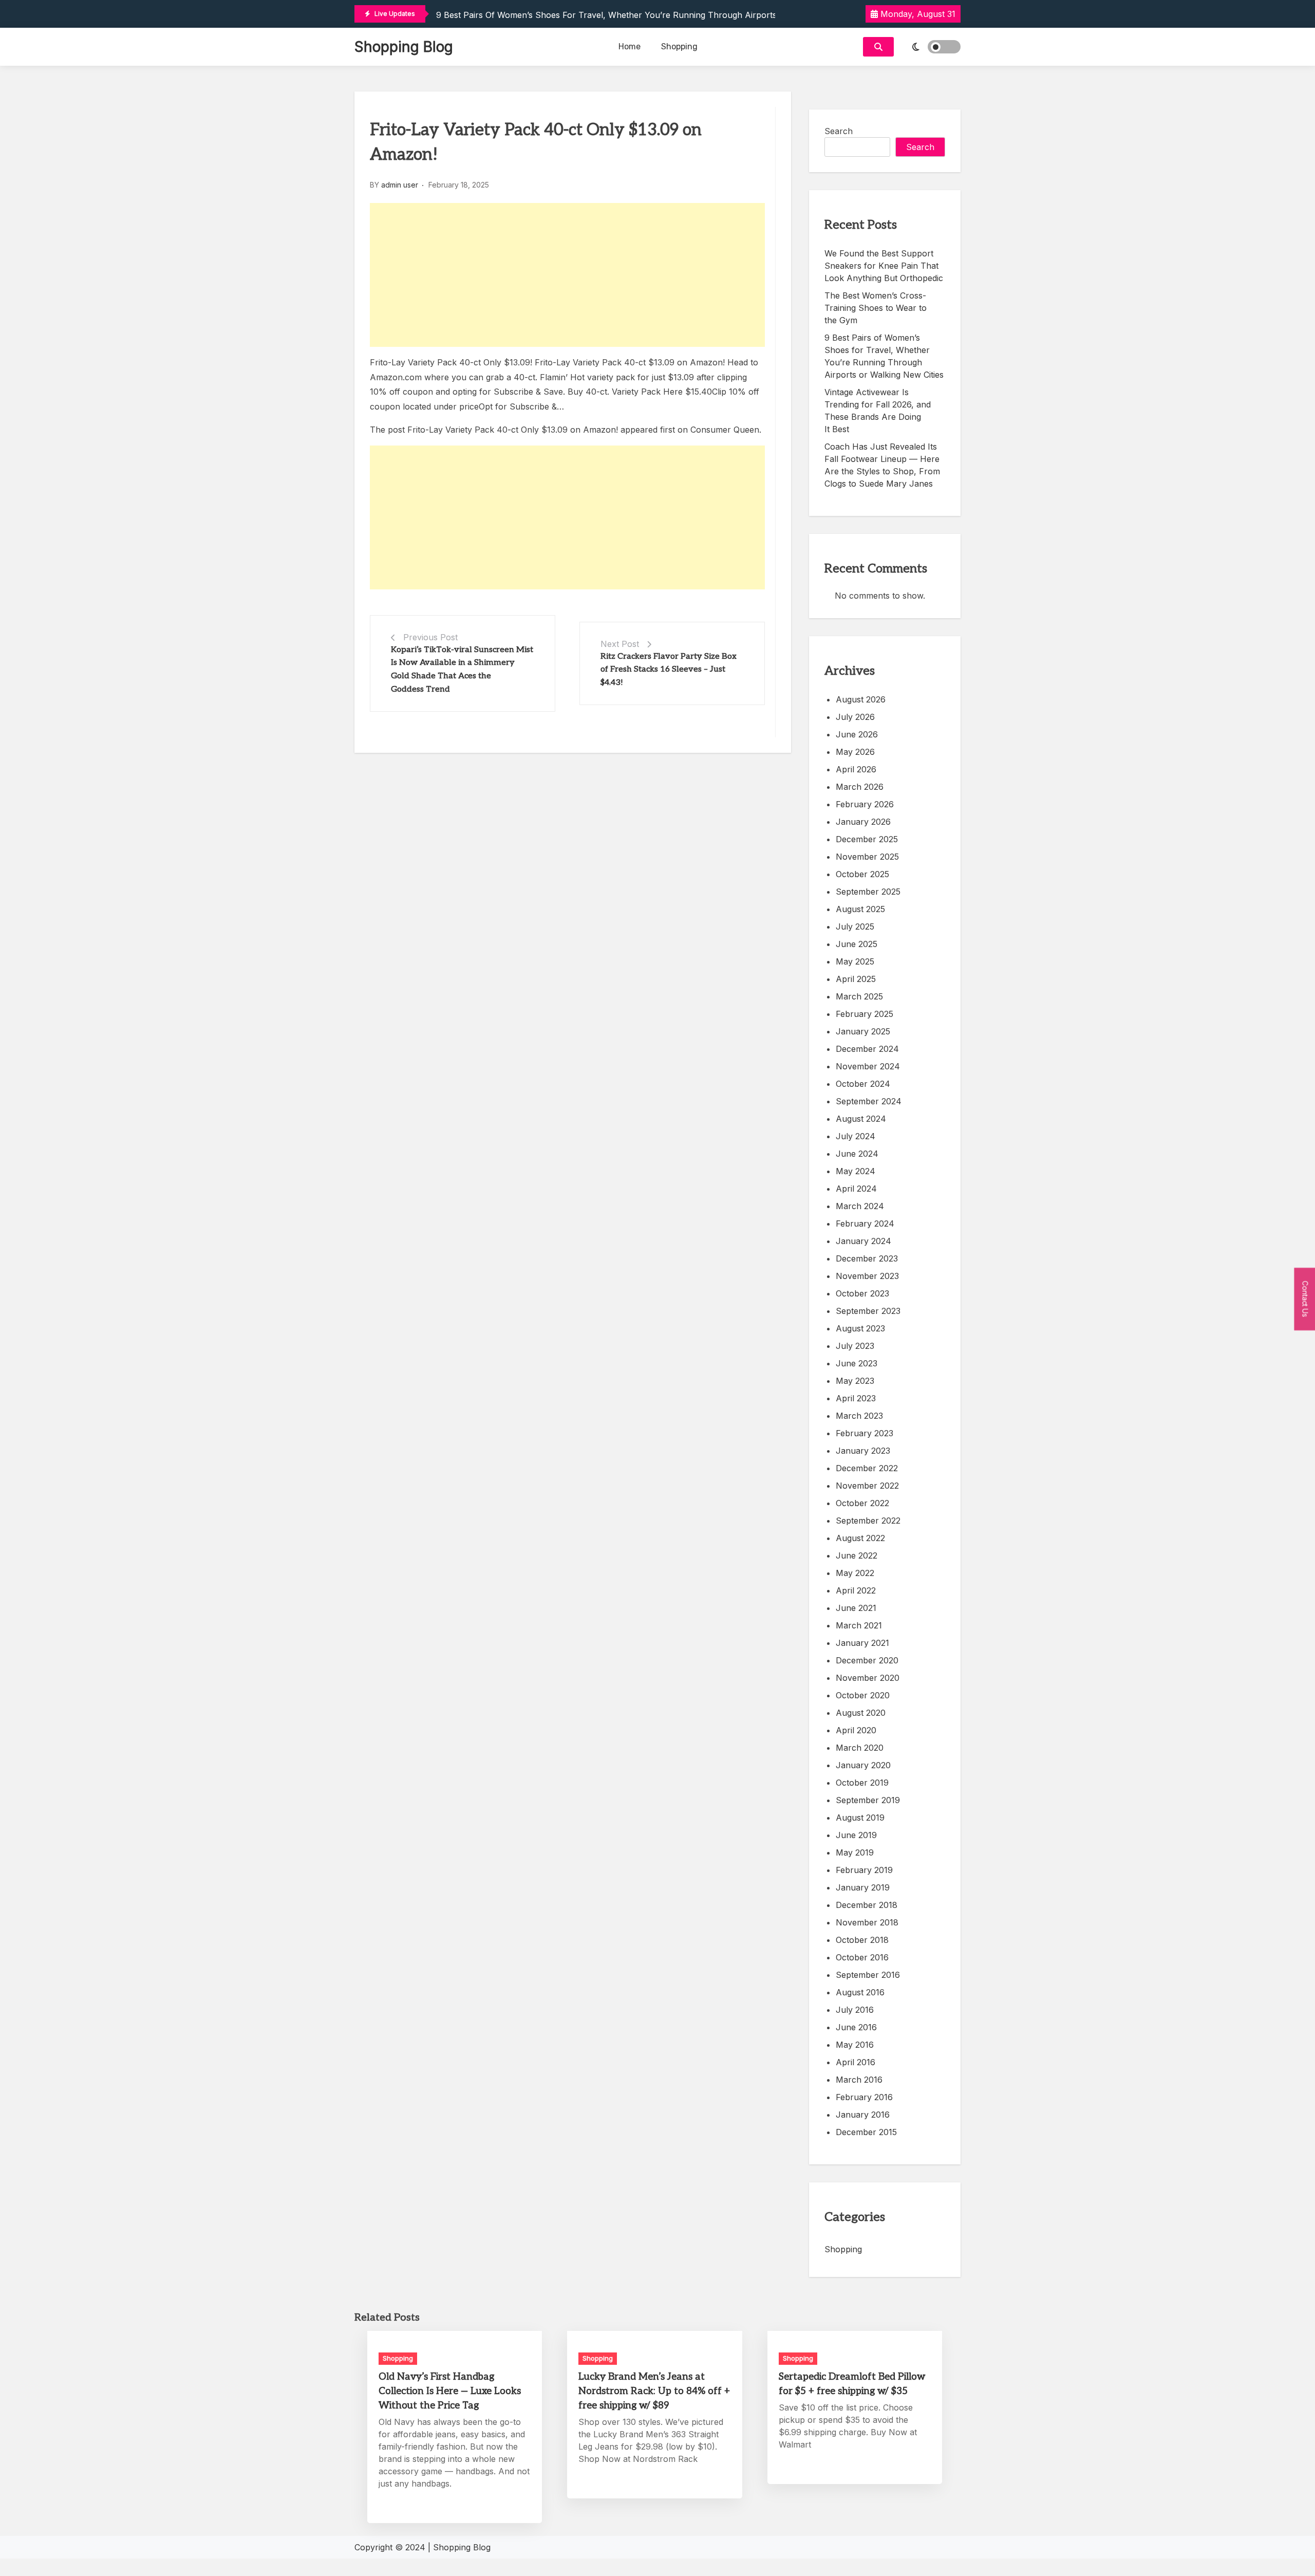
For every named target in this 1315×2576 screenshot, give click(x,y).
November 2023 (867, 1276)
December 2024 (867, 1049)
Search (839, 131)
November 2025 (867, 857)
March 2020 (860, 1748)
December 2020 (867, 1660)
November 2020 (868, 1678)
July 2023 (855, 1346)
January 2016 (863, 2115)
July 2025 (855, 926)
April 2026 (856, 769)
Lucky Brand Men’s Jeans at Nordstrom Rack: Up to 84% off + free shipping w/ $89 (654, 2391)
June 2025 (857, 944)
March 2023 (859, 1416)
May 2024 (856, 1171)
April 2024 (856, 1189)
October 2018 (862, 1940)
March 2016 (859, 2080)
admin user (400, 185)
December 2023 (867, 1258)
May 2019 (855, 1852)
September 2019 (868, 1800)
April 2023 (856, 1398)
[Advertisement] (567, 275)
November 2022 (867, 1486)
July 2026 (855, 717)
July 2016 (855, 2010)
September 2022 (868, 1521)
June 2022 (857, 1555)
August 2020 (861, 1713)
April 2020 (856, 1730)
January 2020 (863, 1765)
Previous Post (430, 637)
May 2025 (855, 961)
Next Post (620, 644)
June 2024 (857, 1154)
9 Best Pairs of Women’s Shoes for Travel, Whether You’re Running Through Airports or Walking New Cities (651, 15)
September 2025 (868, 892)
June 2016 (856, 2027)
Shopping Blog (404, 47)
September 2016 (868, 1975)
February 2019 (864, 1870)
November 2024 (868, 1066)
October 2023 (862, 1293)
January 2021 (862, 1643)
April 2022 (856, 1590)
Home (630, 47)
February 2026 (865, 804)
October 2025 (862, 874)
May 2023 (855, 1381)
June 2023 (857, 1363)
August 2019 (860, 1818)
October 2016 (862, 1957)
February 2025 (865, 1014)
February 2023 (865, 1433)
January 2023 (863, 1451)
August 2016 (860, 1992)
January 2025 (863, 1031)
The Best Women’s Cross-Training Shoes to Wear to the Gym (876, 308)
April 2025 (856, 979)
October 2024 (863, 1084)
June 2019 (856, 1835)
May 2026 (855, 752)
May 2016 (855, 2045)
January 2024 (863, 1241)
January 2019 (863, 1887)
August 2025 (860, 909)
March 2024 (860, 1206)
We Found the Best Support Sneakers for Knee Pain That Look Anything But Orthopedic (884, 266)
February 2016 (864, 2097)
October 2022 (862, 1503)
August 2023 (860, 1328)
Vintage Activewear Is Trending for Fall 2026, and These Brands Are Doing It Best (878, 411)
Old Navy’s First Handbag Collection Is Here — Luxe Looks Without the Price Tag (450, 2391)
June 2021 (856, 1608)
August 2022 (860, 1538)
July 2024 (856, 1136)
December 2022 (867, 1468)
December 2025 (867, 839)
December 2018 (867, 1905)
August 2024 (861, 1119)
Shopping (679, 47)
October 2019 (862, 1783)
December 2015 (866, 2132)
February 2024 (865, 1224)
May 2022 (855, 1573)
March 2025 (859, 996)
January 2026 (863, 822)
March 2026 (860, 787)
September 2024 (869, 1101)
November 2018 (867, 1922)
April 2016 (856, 2062)
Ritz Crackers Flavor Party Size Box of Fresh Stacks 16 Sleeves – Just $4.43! (669, 670)
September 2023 (868, 1311)
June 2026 (857, 734)
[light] (930, 47)
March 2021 (859, 1625)
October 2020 (863, 1695)
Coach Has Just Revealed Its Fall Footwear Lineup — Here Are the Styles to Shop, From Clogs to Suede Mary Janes (882, 465)
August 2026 (861, 699)
